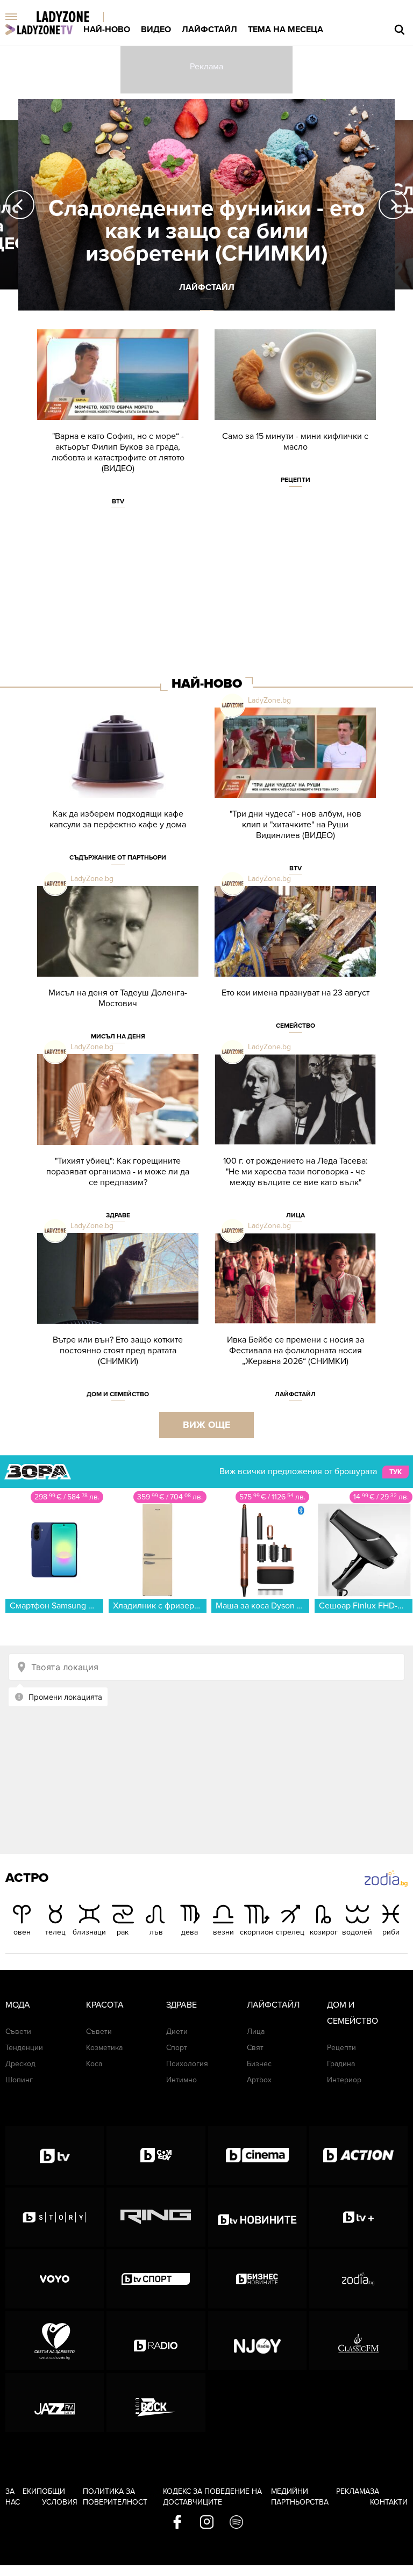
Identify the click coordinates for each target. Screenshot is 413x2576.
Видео (156, 30)
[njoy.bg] (257, 2341)
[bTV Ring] (156, 2217)
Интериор (344, 2080)
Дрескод (20, 2064)
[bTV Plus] (358, 2217)
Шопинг (19, 2080)
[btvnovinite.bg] (257, 2217)
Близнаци (89, 1932)
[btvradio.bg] (156, 2341)
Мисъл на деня (118, 1036)
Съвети (18, 2032)
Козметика (104, 2048)
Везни (223, 1932)
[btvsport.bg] (156, 2279)
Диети (177, 2032)
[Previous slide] (20, 205)
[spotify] (236, 2523)
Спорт (177, 2048)
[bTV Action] (358, 2155)
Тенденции (24, 2048)
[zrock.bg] (156, 2402)
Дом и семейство (118, 1394)
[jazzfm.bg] (55, 2402)
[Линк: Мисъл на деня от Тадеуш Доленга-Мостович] (118, 970)
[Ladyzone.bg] (74, 17)
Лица (295, 1215)
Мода (18, 2005)
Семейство (295, 1026)
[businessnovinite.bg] (257, 2279)
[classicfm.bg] (358, 2341)
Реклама (353, 2491)
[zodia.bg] (358, 2279)
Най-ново (107, 30)
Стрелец (290, 1932)
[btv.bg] (55, 2155)
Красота (105, 2005)
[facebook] (177, 2523)
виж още (206, 1425)
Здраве (118, 1215)
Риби (391, 1932)
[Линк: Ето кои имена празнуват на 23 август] (295, 966)
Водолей (357, 1932)
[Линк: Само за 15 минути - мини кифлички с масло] (295, 413)
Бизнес (259, 2064)
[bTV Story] (55, 2217)
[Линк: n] (206, 205)
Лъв (156, 1932)
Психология (187, 2064)
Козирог (324, 1932)
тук (396, 1472)
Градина (341, 2064)
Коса (94, 2064)
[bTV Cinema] (257, 2155)
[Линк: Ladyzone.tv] (39, 30)
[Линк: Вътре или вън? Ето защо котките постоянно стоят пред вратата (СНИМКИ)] (118, 1322)
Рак (123, 1932)
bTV (118, 501)
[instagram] (207, 2523)
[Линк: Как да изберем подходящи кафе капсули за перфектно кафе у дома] (118, 792)
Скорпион (257, 1932)
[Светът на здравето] (55, 2341)
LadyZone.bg (269, 700)
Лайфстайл (209, 30)
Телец (55, 1932)
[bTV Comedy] (156, 2155)
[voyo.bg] (55, 2279)
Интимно (181, 2080)
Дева (190, 1932)
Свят (255, 2048)
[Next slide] (393, 205)
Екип (32, 2491)
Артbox (259, 2080)
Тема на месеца (286, 30)
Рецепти (295, 480)
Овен (22, 1932)
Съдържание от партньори (118, 857)
